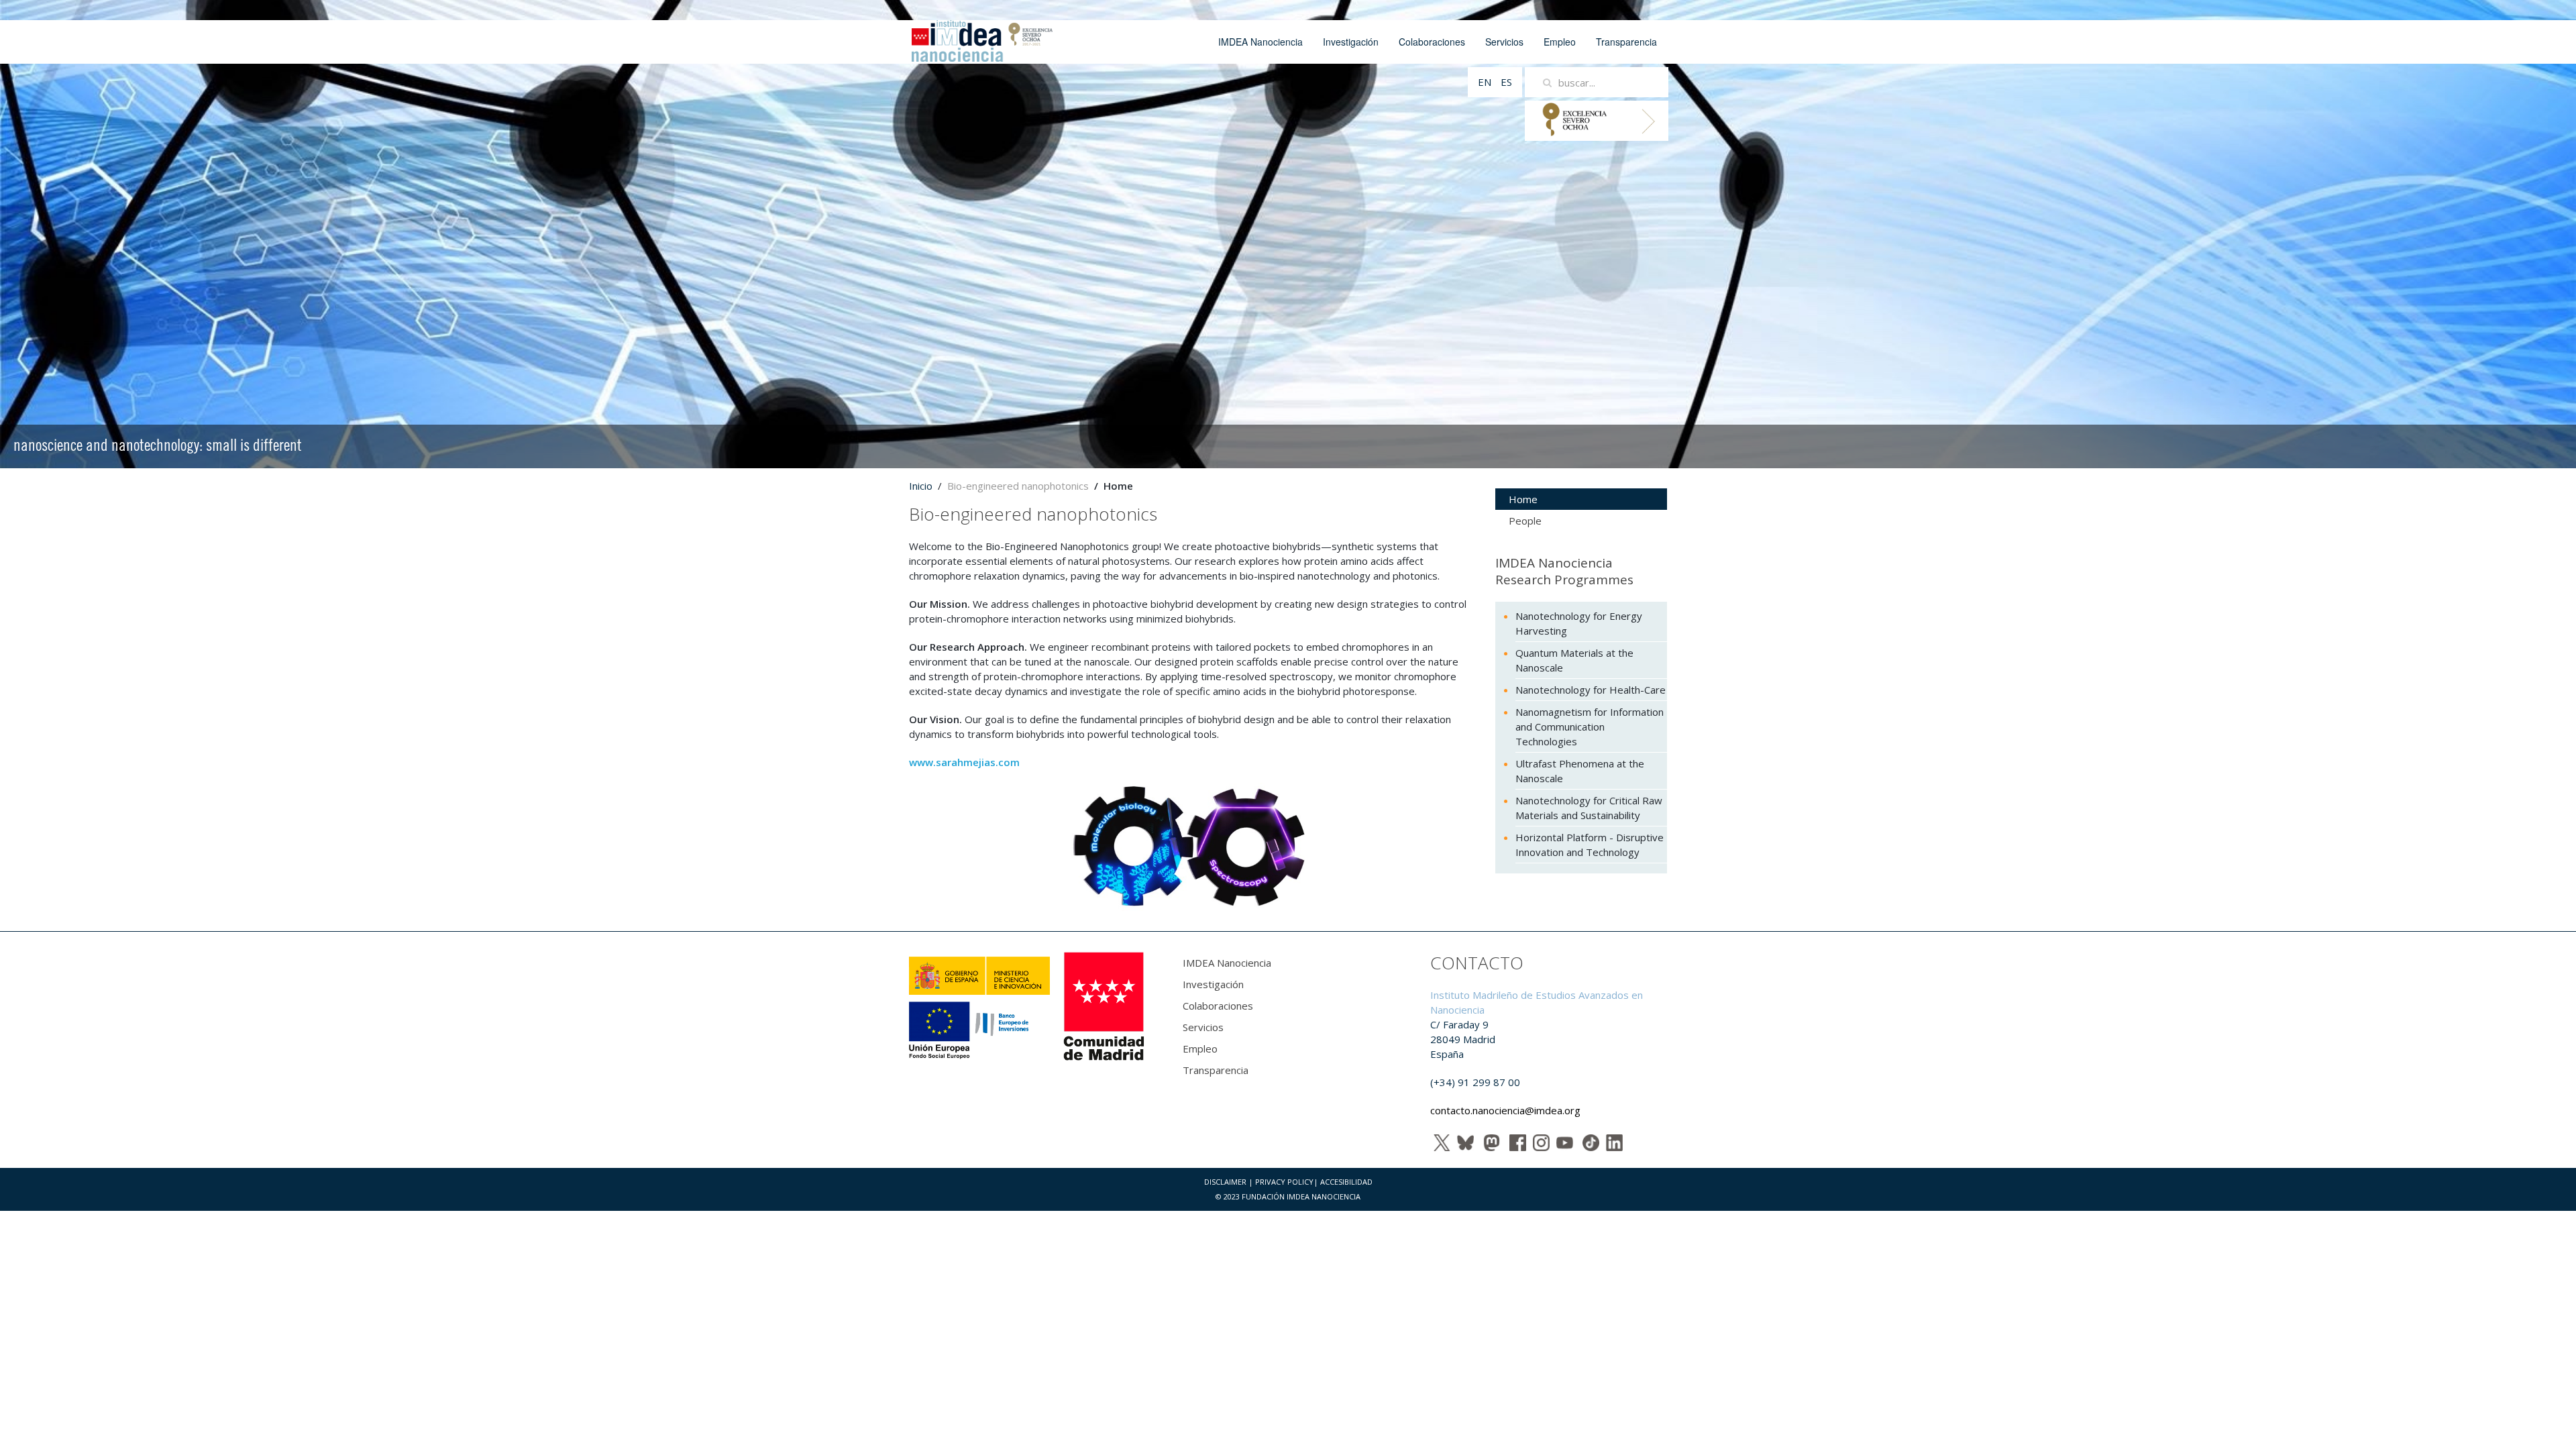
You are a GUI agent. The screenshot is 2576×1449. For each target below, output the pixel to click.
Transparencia (1626, 42)
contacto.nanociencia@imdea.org (1505, 1110)
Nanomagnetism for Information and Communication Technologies (1590, 727)
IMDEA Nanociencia (1260, 42)
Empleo (1560, 42)
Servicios (1504, 42)
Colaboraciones (1432, 42)
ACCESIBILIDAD (1346, 1182)
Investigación (1351, 42)
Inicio (921, 486)
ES (1506, 82)
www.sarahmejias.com (964, 762)
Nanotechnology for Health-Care (1591, 690)
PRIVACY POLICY (1284, 1182)
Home (1523, 499)
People (1525, 521)
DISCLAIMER (1225, 1182)
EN (1486, 82)
